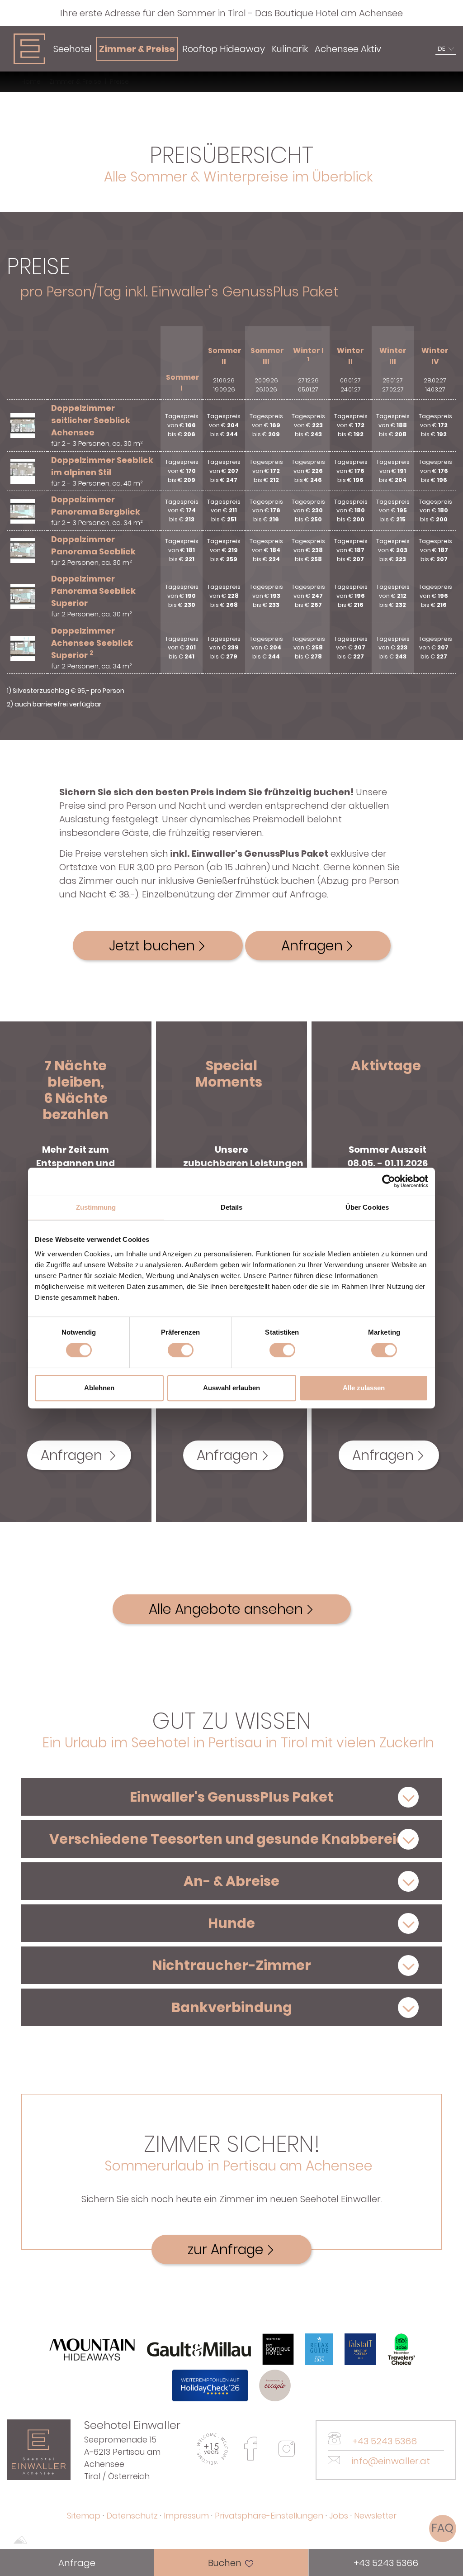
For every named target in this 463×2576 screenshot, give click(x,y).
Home (31, 81)
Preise (119, 81)
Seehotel (73, 49)
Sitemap (84, 2516)
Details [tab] (232, 1207)
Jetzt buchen (152, 946)
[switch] (181, 1350)
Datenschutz (132, 2516)
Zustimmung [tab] (96, 1207)
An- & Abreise (231, 1881)
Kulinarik (290, 49)
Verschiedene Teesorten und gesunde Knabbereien (232, 1839)
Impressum (186, 2516)
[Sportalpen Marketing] (20, 2541)
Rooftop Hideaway (224, 49)
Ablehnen (99, 1388)
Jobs (339, 2516)
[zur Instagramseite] (287, 2449)
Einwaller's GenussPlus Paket (231, 1797)
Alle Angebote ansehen (226, 1609)
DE (441, 49)
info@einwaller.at (390, 2461)
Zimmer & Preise (137, 49)
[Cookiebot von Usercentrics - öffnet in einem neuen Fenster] (389, 1181)
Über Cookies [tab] (367, 1207)
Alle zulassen (364, 1388)
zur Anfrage (226, 2249)
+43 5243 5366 (383, 2441)
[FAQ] (443, 2528)
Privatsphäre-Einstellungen (269, 2516)
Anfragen (312, 946)
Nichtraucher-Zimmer (231, 1965)
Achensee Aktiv (348, 49)
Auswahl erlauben (231, 1388)
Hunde (231, 1923)
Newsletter (375, 2516)
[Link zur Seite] (39, 2449)
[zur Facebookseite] (250, 2449)
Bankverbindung (232, 2007)
